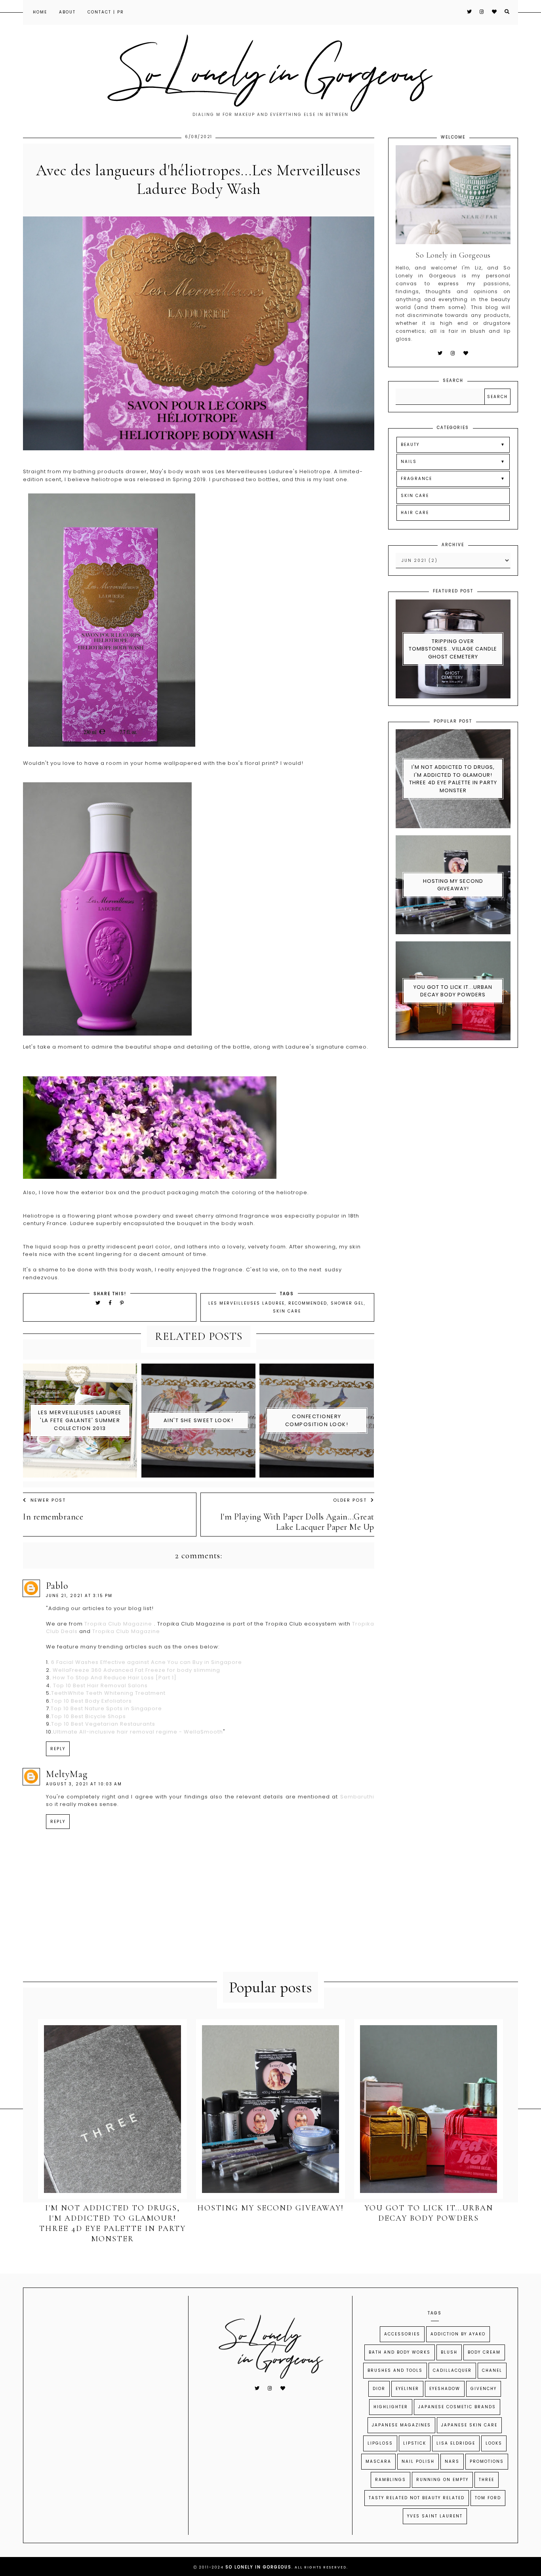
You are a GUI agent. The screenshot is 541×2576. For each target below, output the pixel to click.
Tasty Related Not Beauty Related (417, 2498)
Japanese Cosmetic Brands (457, 2407)
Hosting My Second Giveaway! (453, 885)
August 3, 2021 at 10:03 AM (84, 1784)
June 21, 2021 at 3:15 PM (79, 1596)
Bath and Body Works (400, 2352)
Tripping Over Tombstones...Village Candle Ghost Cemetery (453, 649)
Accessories (402, 2334)
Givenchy (484, 2389)
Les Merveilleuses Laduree (247, 1303)
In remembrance (53, 1517)
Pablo (57, 1586)
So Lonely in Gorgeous (258, 2567)
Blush (449, 2352)
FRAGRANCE (416, 479)
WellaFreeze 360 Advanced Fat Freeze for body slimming (136, 1670)
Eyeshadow (445, 2389)
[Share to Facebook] (111, 1303)
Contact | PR (106, 12)
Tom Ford (488, 2498)
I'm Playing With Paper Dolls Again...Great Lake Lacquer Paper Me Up (297, 1522)
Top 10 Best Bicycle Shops (89, 1716)
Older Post (350, 1500)
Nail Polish (418, 2461)
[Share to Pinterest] (122, 1303)
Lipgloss (380, 2443)
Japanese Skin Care (469, 2425)
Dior (379, 2389)
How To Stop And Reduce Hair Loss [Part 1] (114, 1678)
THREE (487, 2480)
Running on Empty (442, 2480)
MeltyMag (67, 1774)
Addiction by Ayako (458, 2334)
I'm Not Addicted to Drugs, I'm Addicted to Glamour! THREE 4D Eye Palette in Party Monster (453, 779)
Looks (494, 2443)
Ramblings (391, 2480)
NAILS (409, 462)
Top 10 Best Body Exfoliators (91, 1701)
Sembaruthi (357, 1797)
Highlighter (391, 2407)
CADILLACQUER (452, 2370)
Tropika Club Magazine (118, 1624)
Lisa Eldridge (456, 2443)
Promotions (487, 2461)
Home (40, 12)
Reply (58, 1749)
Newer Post (48, 1500)
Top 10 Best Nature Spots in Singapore (106, 1708)
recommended (308, 1303)
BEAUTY (410, 445)
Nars (452, 2461)
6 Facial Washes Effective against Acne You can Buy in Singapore (146, 1662)
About (67, 12)
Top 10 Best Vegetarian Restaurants (103, 1724)
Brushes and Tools (395, 2370)
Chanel (492, 2370)
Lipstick (415, 2443)
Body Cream (484, 2352)
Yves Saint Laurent (435, 2516)
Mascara (378, 2461)
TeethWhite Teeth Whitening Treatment (108, 1693)
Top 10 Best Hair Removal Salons (100, 1685)
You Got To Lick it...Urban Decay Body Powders (453, 991)
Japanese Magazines (401, 2425)
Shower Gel (347, 1303)
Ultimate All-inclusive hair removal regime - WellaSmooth (138, 1732)
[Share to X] (98, 1303)
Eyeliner (407, 2389)
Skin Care (287, 1311)
